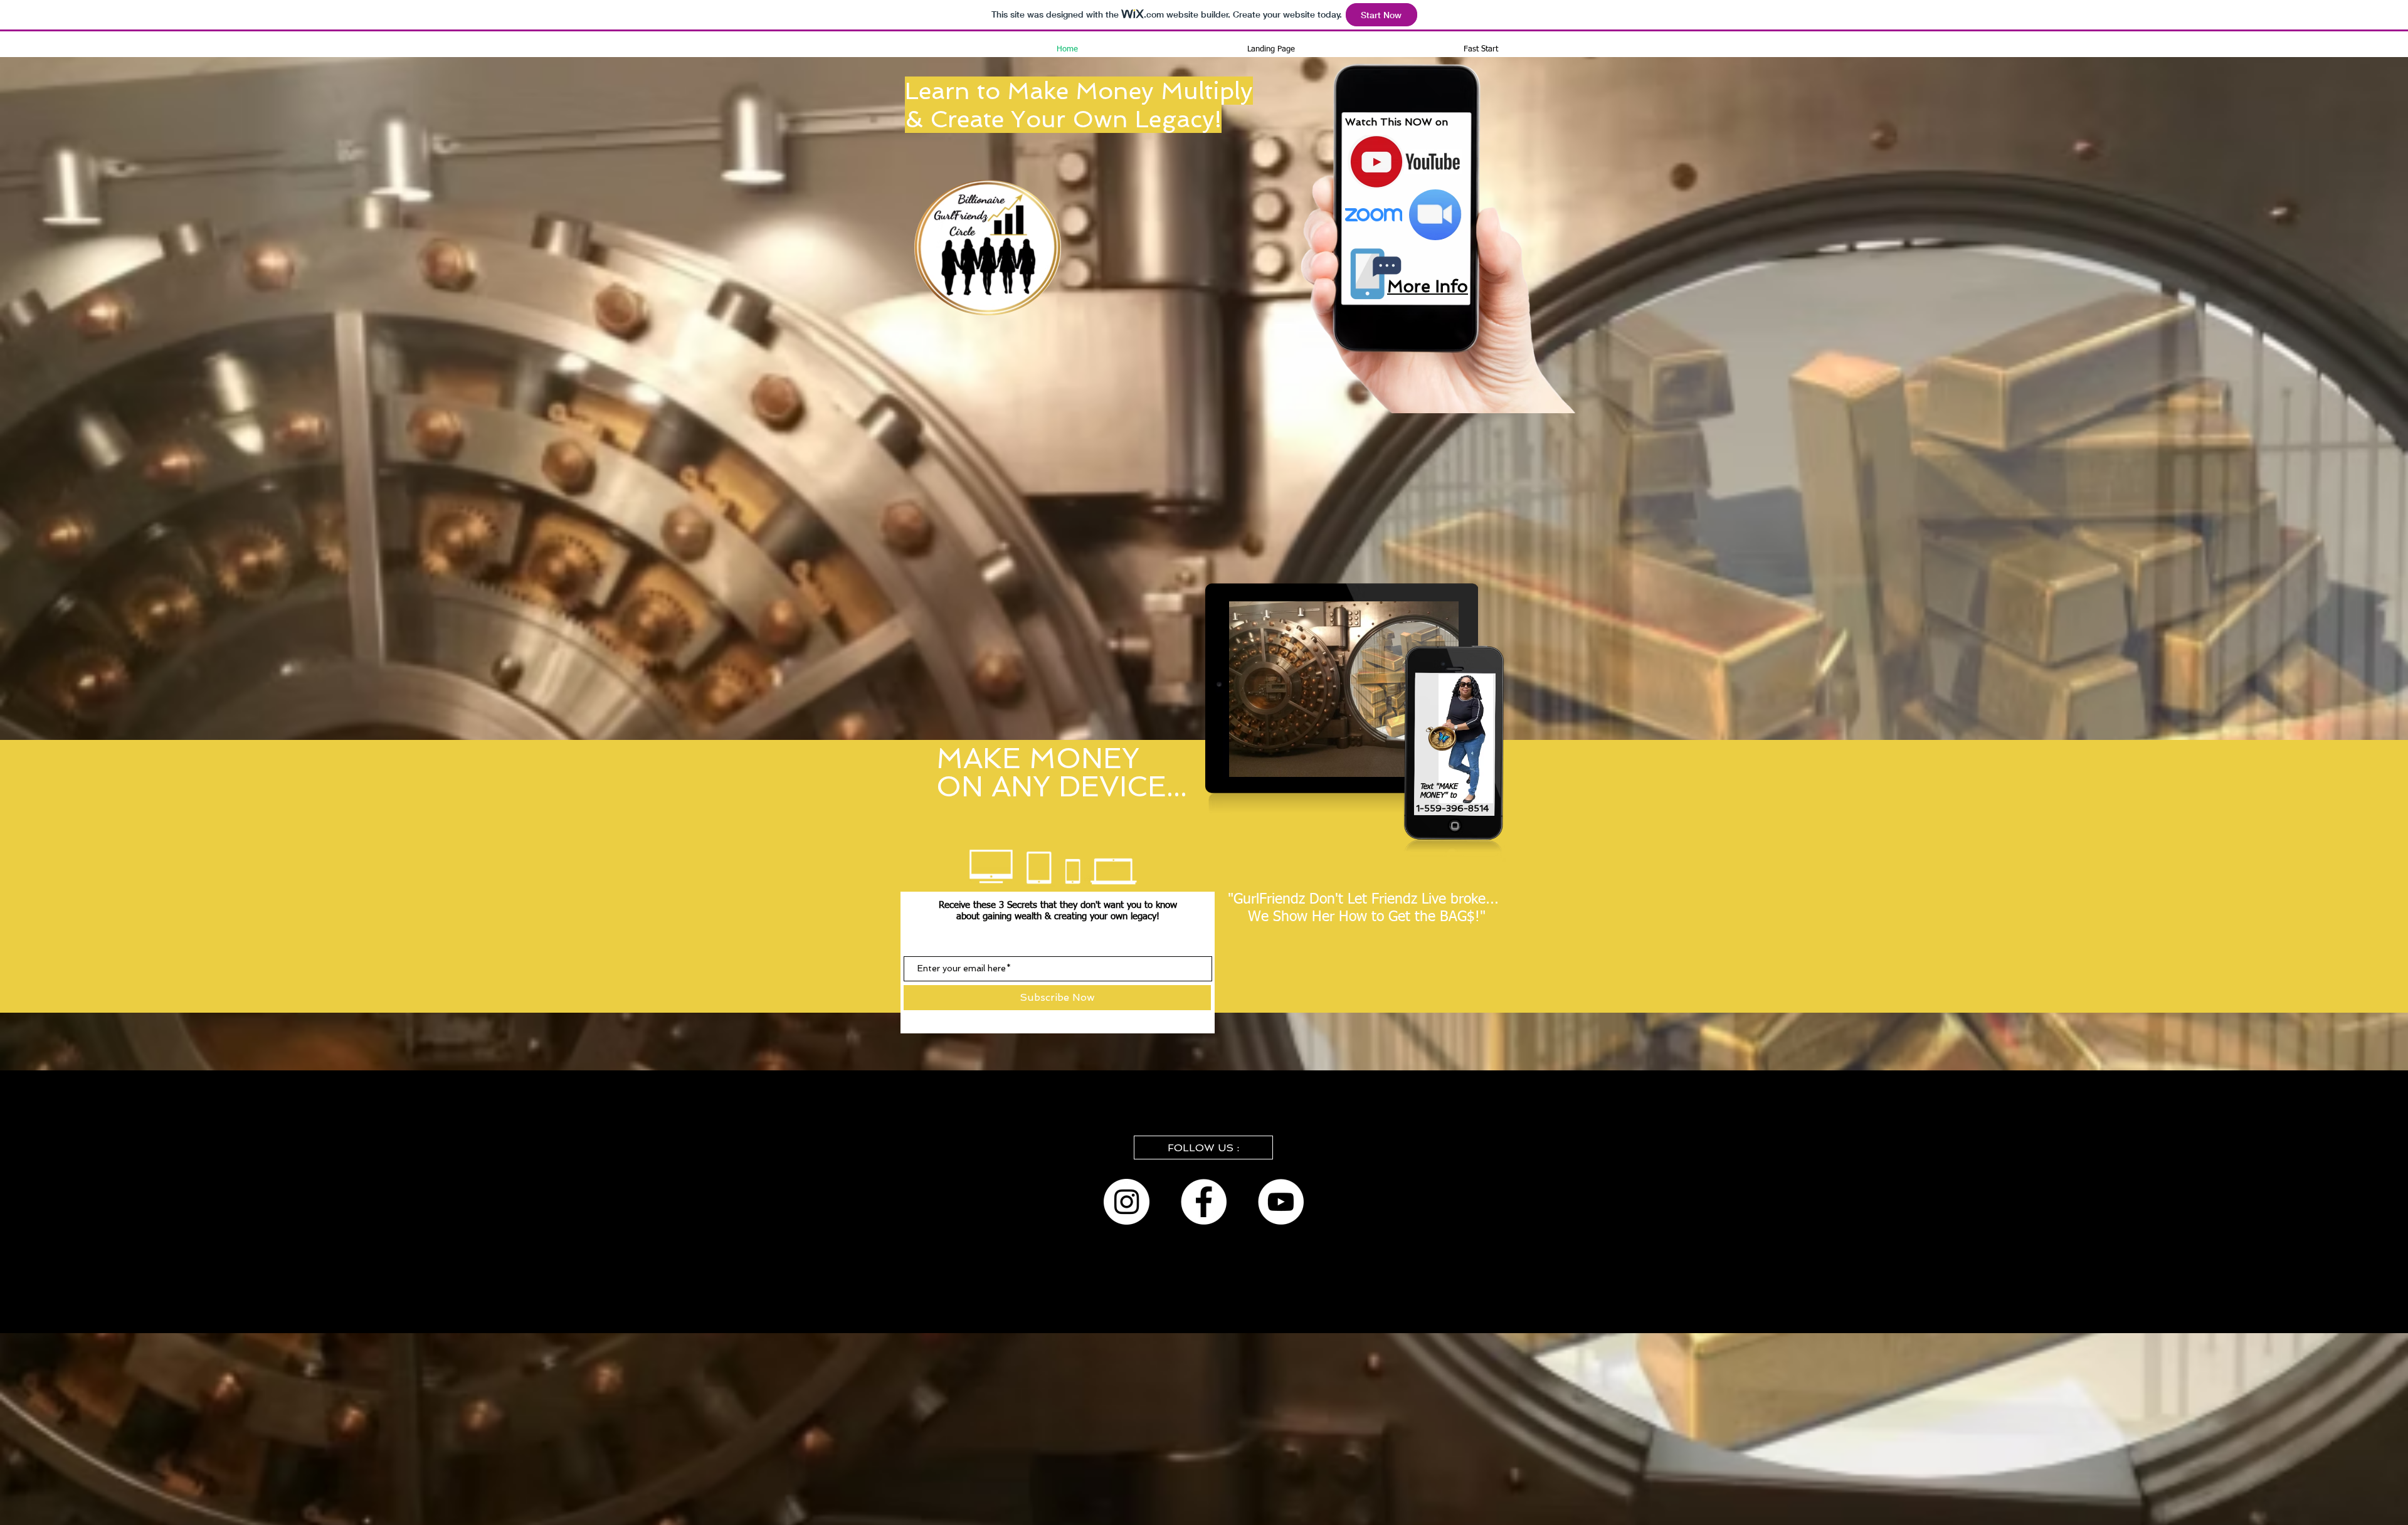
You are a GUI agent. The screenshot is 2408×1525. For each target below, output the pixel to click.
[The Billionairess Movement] (1127, 1202)
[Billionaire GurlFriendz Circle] (1281, 1202)
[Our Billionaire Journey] (1204, 1202)
